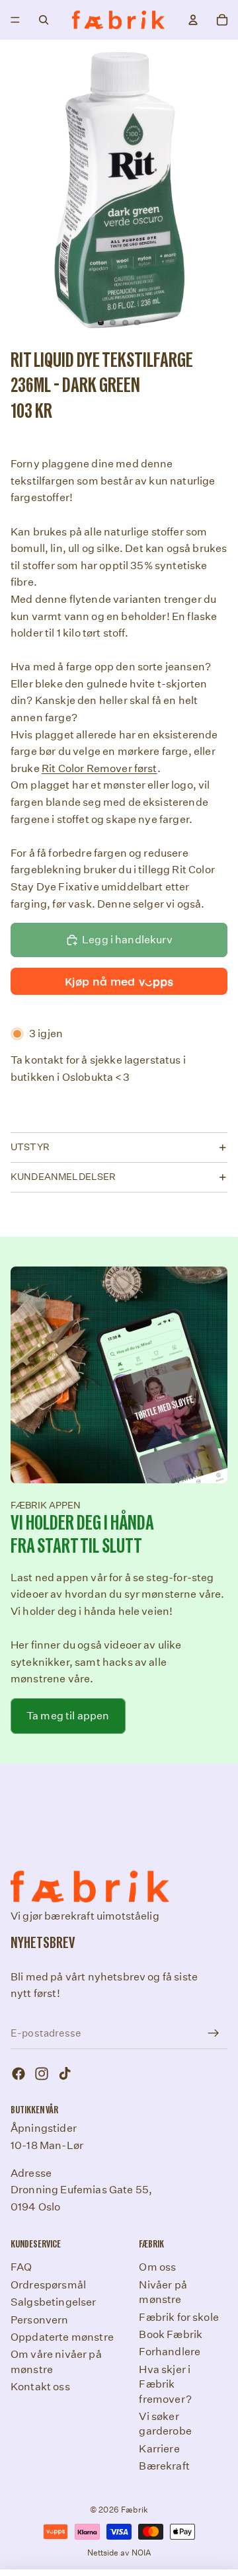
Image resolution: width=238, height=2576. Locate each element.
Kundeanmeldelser (63, 1177)
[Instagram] (42, 2074)
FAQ (21, 2267)
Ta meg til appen (68, 1716)
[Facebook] (19, 2074)
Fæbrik (135, 2510)
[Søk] (44, 20)
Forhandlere (170, 2352)
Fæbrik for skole (179, 2317)
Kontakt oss (40, 2387)
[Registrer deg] (214, 2033)
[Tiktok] (65, 2074)
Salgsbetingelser (54, 2302)
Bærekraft (164, 2466)
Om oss (157, 2267)
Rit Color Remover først (99, 768)
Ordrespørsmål (48, 2285)
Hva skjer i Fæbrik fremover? (165, 2384)
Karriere (159, 2448)
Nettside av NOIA (119, 2553)
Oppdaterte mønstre (62, 2337)
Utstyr (30, 1147)
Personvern (40, 2319)
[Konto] (193, 20)
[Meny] (15, 20)
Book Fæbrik (171, 2334)
